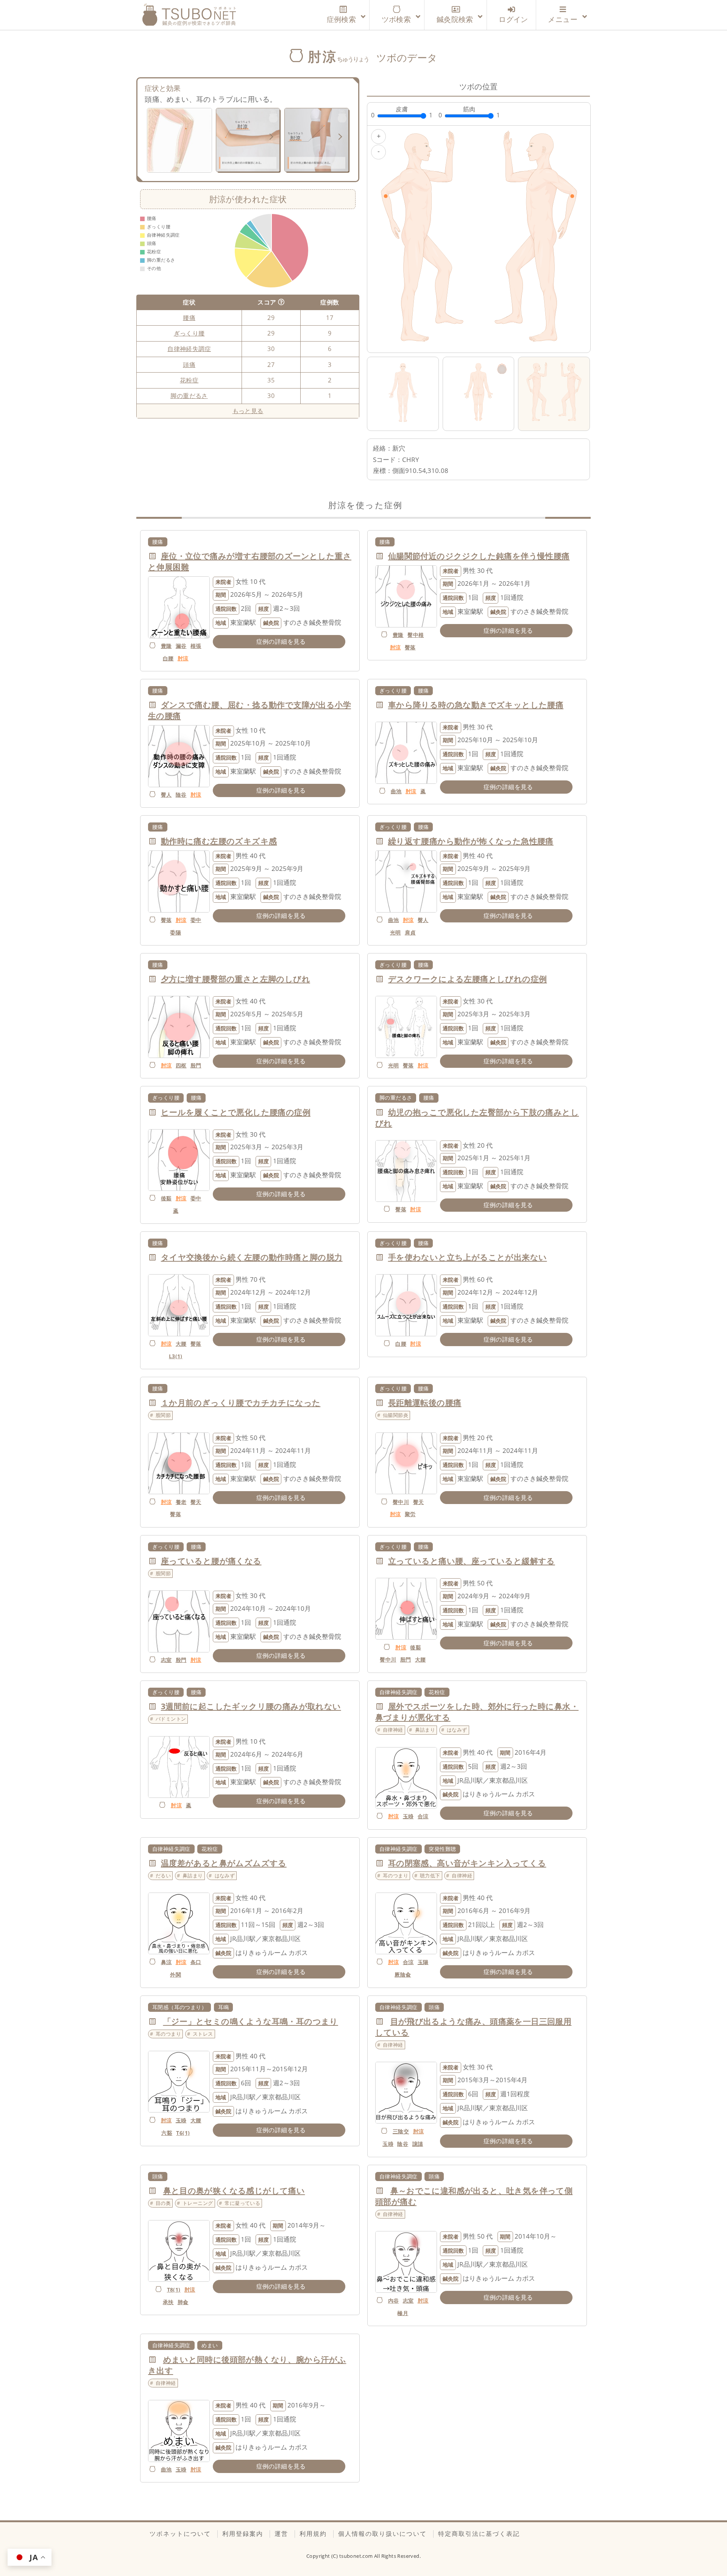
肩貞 (410, 932)
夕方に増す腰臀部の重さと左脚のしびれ (236, 979)
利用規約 (313, 2534)
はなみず (457, 1730)
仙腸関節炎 (395, 1415)
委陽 (176, 932)
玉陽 (423, 1962)
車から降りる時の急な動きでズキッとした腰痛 (476, 705)
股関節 (163, 1415)
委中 (196, 920)
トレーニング (198, 2203)
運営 (281, 2534)
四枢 (181, 1065)
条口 (196, 1962)
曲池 (396, 791)
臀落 (410, 647)
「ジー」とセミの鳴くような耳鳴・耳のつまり (251, 2021)
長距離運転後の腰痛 (425, 1403)
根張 (196, 646)
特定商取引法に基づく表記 (479, 2534)
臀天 (196, 1502)
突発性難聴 (442, 1849)
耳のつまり (395, 1875)
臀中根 (416, 635)
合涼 (423, 1816)
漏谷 (181, 646)
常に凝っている (242, 2203)
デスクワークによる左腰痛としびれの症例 (468, 979)
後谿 (166, 1198)
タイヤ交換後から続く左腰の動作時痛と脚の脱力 (252, 1257)
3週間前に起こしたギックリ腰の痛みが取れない (251, 1706)
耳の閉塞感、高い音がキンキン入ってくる (467, 1863)
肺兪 (183, 2302)
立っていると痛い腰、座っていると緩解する (472, 1561)
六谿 (167, 2133)
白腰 (168, 658)
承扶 (168, 2302)
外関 (176, 1975)
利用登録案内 (243, 2534)
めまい (210, 2345)
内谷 (394, 2301)
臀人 (166, 795)
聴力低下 (430, 1875)
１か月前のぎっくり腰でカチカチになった (241, 1403)
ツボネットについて (180, 2534)
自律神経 (393, 1730)
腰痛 (189, 318)
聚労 (410, 1514)
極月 (403, 2313)
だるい (163, 1875)
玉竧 (408, 1816)
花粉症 (189, 380)
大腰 (181, 1344)
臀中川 (401, 1502)
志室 (166, 1660)
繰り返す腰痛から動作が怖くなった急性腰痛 (471, 841)
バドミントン (171, 1719)
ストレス (203, 2034)
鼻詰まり (425, 1730)
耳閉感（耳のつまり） (179, 2007)
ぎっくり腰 (189, 333)
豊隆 (166, 646)
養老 (181, 1502)
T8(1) (174, 2290)
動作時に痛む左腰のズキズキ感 (219, 841)
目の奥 (163, 2203)
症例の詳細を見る (281, 641)
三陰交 (401, 2131)
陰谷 (181, 795)
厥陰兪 (403, 1975)
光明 (395, 932)
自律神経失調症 (189, 349)
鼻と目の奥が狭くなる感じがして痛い (234, 2191)
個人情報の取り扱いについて (382, 2534)
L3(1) (176, 1356)
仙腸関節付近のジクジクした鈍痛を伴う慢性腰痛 (479, 556)
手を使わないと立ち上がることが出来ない (468, 1257)
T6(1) (183, 2133)
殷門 (196, 1065)
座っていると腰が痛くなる (211, 1561)
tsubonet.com (357, 2556)
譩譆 (418, 2144)
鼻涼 (166, 1962)
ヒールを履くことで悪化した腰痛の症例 (236, 1112)
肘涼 (183, 658)
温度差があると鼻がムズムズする (224, 1863)
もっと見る (248, 411)
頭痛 (189, 365)
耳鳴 (224, 2007)
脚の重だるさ (189, 396)
